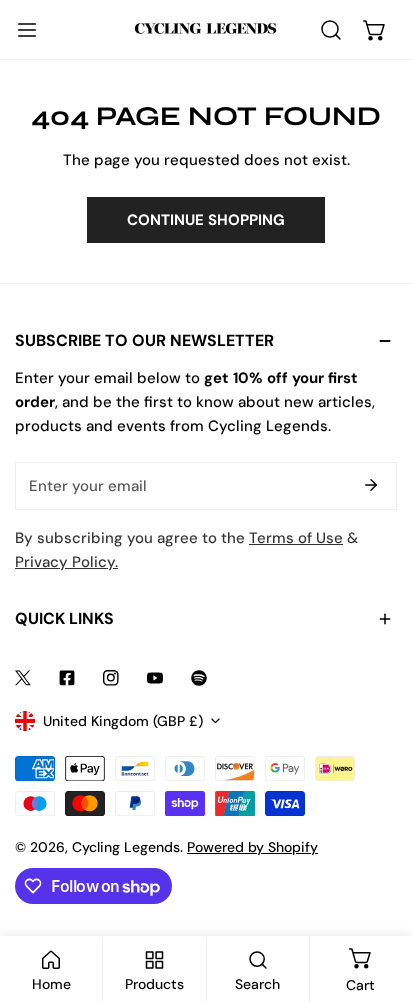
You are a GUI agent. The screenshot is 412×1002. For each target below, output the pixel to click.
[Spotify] (199, 678)
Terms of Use (296, 538)
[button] (375, 30)
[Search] (331, 30)
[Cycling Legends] (206, 29)
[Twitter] (23, 678)
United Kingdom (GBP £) (123, 721)
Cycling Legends (126, 847)
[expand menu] (27, 30)
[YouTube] (155, 678)
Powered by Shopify (252, 847)
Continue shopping (206, 220)
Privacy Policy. (66, 562)
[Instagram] (111, 678)
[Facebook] (67, 678)
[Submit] (371, 485)
